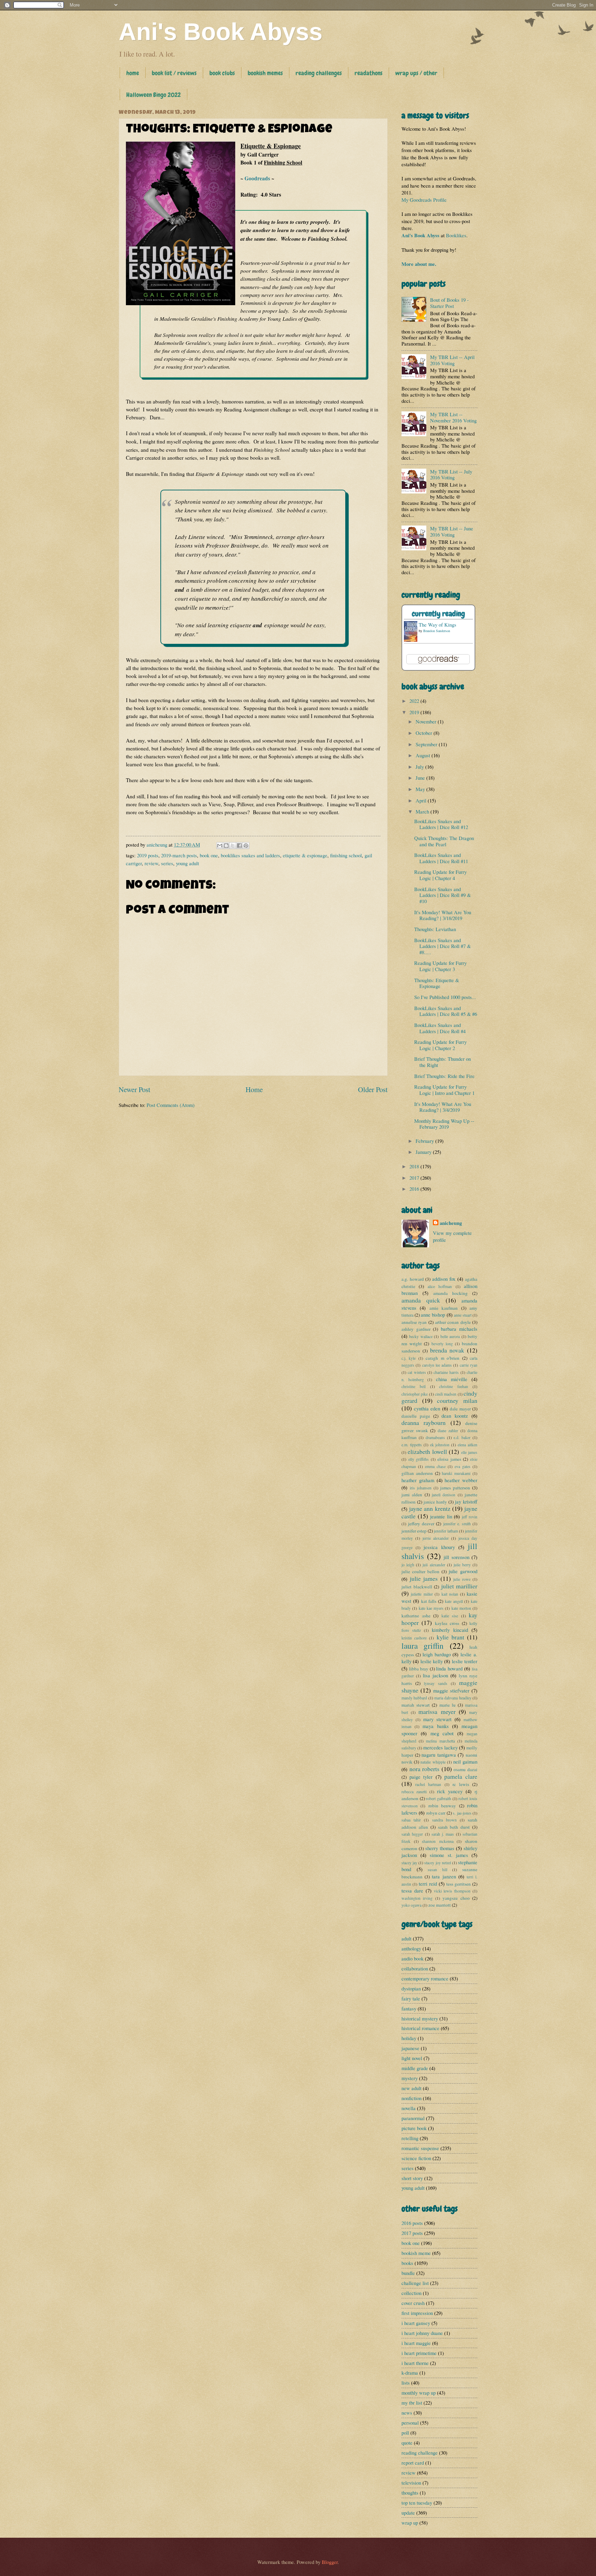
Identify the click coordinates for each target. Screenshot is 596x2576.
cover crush (413, 2303)
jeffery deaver (421, 1524)
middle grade (415, 2068)
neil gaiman (465, 1761)
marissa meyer (437, 1711)
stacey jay (409, 1863)
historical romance (420, 2028)
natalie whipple (433, 1762)
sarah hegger (412, 1834)
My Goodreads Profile (424, 200)
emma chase (435, 1466)
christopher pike (415, 1394)
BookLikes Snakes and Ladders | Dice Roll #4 (440, 1028)
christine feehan (454, 1386)
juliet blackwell (417, 1587)
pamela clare (461, 1776)
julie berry (462, 1565)
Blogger (330, 2562)
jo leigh (408, 1565)
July (420, 767)
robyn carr (436, 1813)
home (133, 73)
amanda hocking (450, 1293)
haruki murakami (456, 1473)
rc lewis (461, 1784)
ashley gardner (416, 1329)
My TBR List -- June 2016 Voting (452, 531)
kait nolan (450, 1594)
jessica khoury (439, 1547)
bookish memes (265, 73)
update (408, 2513)
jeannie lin (441, 1516)
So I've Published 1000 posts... (445, 997)
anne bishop (433, 1315)
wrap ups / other (416, 73)
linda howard (449, 1668)
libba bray (419, 1669)
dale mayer (460, 1409)
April (422, 800)
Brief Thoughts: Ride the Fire (444, 1076)
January (424, 1152)
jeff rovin (470, 1517)
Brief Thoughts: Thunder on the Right (443, 1062)
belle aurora (450, 1336)
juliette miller (422, 1594)
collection (411, 2293)
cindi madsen (446, 1394)
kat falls (429, 1601)
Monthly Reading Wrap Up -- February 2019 (444, 1124)
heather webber (461, 1480)
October (425, 733)
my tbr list (412, 2403)
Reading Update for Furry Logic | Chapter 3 (440, 966)
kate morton (461, 1608)
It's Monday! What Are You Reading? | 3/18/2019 (443, 915)
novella (409, 2108)
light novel (412, 2058)
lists (406, 2383)
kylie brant (450, 1637)
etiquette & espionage (305, 855)
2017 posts (412, 2233)
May (421, 789)
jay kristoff (466, 1501)
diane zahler (448, 1431)
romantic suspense (420, 2148)
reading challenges (319, 73)
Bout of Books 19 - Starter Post (449, 303)
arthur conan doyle (453, 1322)
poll (405, 2433)
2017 (415, 1178)
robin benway (442, 1806)
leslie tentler (465, 1661)
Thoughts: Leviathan (435, 929)
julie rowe (462, 1579)
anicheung (451, 1223)
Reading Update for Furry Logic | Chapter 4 (440, 875)
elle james (469, 1452)
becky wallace (421, 1336)
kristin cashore (414, 1638)
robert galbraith (439, 1799)
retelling (410, 2138)
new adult (411, 2088)
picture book (414, 2128)
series (167, 863)
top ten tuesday (417, 2503)
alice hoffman (440, 1286)
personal (410, 2423)
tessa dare (412, 1890)
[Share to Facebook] (239, 846)
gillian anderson (417, 1473)
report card (413, 2463)
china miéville (452, 1379)
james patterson (455, 1488)
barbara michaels (459, 1329)
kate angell (454, 1601)
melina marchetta (440, 1741)
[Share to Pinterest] (246, 846)
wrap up (410, 2523)
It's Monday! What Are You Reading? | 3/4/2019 (443, 1107)
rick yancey (450, 1791)
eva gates (463, 1466)
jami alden (412, 1495)
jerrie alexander (436, 1538)
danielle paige (416, 1416)
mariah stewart (416, 1705)
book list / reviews (174, 73)
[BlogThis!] (226, 846)
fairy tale (411, 1998)
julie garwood (463, 1571)
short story (412, 2178)
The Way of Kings (438, 625)
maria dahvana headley (453, 1698)
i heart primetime (419, 2353)
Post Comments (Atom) (171, 1105)
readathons (369, 73)
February (425, 1141)
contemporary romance (425, 1978)
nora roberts (425, 1769)
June (421, 778)
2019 (415, 712)
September (427, 744)
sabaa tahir (411, 1820)
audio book (413, 1958)
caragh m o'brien (443, 1358)
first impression (417, 2313)
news (407, 2413)
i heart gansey (416, 2323)
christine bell (414, 1386)
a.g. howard (413, 1279)
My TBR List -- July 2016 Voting (451, 475)
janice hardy (435, 1502)
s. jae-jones (462, 1813)
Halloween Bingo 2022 (153, 95)
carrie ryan (469, 1365)
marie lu (448, 1705)
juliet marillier (459, 1586)
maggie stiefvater (451, 1690)
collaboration (415, 1968)
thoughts (410, 2493)
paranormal (413, 2118)
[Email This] (220, 846)
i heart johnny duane (422, 2333)
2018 (415, 1166)
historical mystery (420, 2018)
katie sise (450, 1616)
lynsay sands (436, 1683)
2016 (415, 1189)
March (423, 811)
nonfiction (411, 2098)
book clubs (222, 73)
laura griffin (423, 1646)
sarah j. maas (443, 1834)
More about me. (419, 264)
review (151, 863)
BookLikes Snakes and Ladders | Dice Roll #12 (441, 824)
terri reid (428, 1884)
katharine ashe (416, 1616)
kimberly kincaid (450, 1630)
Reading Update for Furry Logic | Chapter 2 (440, 1045)
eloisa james (449, 1459)
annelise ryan (414, 1322)
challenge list (415, 2283)
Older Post (373, 1089)
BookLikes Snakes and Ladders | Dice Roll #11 (441, 858)
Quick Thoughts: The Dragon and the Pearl (444, 841)
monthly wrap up (419, 2393)
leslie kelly (432, 1661)
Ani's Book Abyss (221, 32)
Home (254, 1089)
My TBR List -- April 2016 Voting (452, 360)
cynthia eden (427, 1408)
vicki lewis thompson (452, 1891)
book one (209, 855)
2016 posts (412, 2223)
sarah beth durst (454, 1827)
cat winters (417, 1372)
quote (407, 2443)
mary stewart (438, 1719)
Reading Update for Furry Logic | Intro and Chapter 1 (444, 1090)
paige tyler (421, 1777)
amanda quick (421, 1300)
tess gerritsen (459, 1884)
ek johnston (440, 1445)
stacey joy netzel (438, 1863)
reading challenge (420, 2453)
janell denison (444, 1495)
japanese (410, 2048)
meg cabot (442, 1733)
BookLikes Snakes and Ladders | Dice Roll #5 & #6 (446, 1011)
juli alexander (434, 1565)
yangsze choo (456, 1898)
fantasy (409, 2008)
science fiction (416, 2158)
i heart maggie (416, 2343)
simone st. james (449, 1855)
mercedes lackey (440, 1747)
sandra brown (444, 1820)
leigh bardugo (437, 1654)
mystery (410, 2078)
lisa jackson (435, 1675)
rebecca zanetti (414, 1792)
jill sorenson (456, 1557)
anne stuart (463, 1315)
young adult (187, 863)
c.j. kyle (409, 1358)
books (407, 2263)
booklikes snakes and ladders (250, 855)
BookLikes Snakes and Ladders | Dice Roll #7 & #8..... (443, 946)
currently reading (438, 614)
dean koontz (455, 1416)
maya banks (436, 1726)
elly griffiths (419, 1459)
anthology (411, 1948)
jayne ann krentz (430, 1508)
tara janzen (444, 1876)
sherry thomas (440, 1848)
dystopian (411, 1988)
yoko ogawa (411, 1905)
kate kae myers (431, 1608)
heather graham (418, 1480)
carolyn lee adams (437, 1365)
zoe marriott (440, 1905)
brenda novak (447, 1350)
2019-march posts (179, 855)
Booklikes (456, 235)
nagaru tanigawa (439, 1755)
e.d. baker (462, 1437)
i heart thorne (415, 2363)
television (411, 2483)
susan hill (438, 1870)
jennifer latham (446, 1531)
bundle (408, 2273)
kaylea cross (447, 1623)
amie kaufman (444, 1308)
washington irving (417, 1898)
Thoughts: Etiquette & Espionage (437, 983)
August (424, 755)
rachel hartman (428, 1784)
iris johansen (421, 1488)
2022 (415, 701)
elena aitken (468, 1445)
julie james (424, 1578)
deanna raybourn (424, 1422)
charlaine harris (446, 1372)
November (427, 721)
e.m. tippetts (412, 1445)
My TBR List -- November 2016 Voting (453, 417)
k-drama (410, 2373)
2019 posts (148, 855)
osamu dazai (465, 1769)
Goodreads (257, 178)
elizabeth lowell (427, 1451)
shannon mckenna (438, 1841)
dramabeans (435, 1437)
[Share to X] (233, 846)
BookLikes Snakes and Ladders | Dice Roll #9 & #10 (443, 895)
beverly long (442, 1344)
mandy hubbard (414, 1698)
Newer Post (135, 1089)
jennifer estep (414, 1531)
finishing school (346, 855)
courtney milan (457, 1400)
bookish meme (416, 2253)
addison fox (444, 1279)
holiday (409, 2038)
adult (406, 1938)
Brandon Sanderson (437, 631)
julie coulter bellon (420, 1571)
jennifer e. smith (457, 1524)
